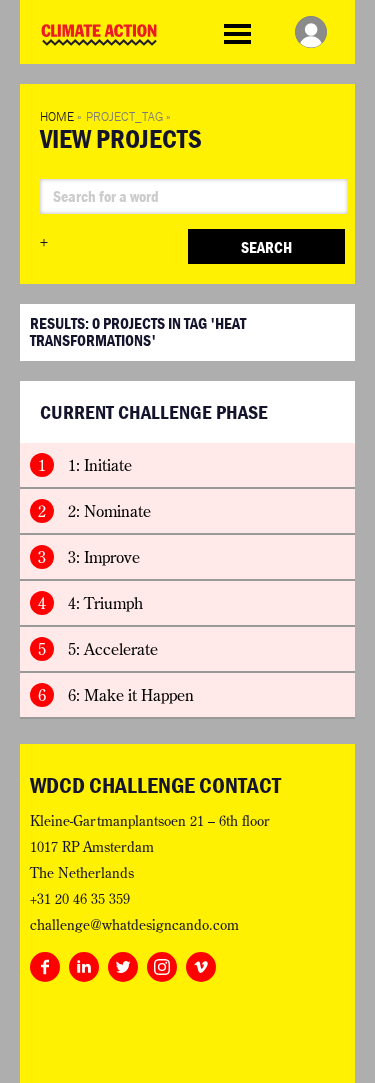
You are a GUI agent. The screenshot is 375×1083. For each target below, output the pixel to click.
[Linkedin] (84, 963)
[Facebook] (45, 963)
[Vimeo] (201, 963)
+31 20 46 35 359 (80, 899)
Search (266, 247)
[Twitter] (123, 963)
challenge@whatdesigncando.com (134, 925)
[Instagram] (162, 963)
